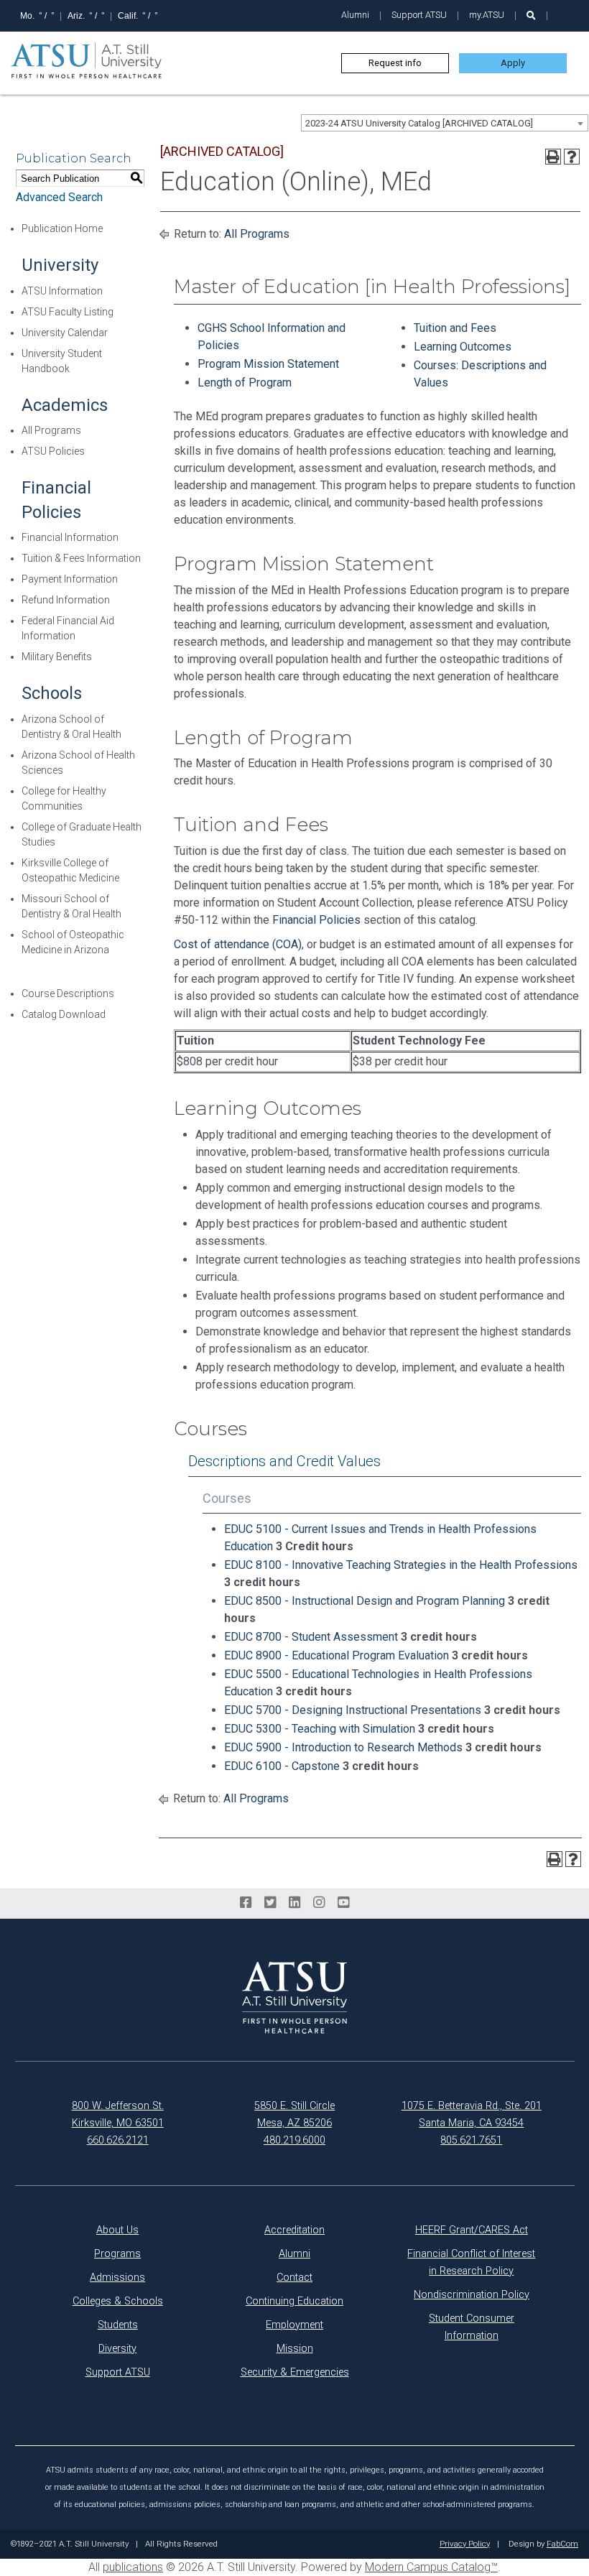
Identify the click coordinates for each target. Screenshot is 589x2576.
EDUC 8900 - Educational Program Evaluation (337, 1655)
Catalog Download (64, 1014)
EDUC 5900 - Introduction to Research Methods (343, 1747)
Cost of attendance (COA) (238, 944)
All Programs (51, 430)
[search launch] (531, 15)
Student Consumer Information (472, 2327)
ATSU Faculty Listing (68, 312)
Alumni (355, 15)
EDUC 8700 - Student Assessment (311, 1637)
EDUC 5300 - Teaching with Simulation (320, 1729)
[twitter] (270, 1903)
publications (133, 2567)
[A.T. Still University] (294, 1998)
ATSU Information (62, 291)
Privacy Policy (465, 2544)
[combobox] (445, 123)
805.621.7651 (471, 2140)
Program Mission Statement (268, 364)
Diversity (117, 2349)
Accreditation (294, 2230)
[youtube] (343, 1903)
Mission (295, 2349)
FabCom (562, 2544)
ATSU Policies (53, 451)
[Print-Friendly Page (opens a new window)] (553, 157)
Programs (117, 2254)
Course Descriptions (68, 993)
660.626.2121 (118, 2140)
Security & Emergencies (295, 2372)
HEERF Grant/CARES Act (472, 2230)
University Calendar (65, 333)
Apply (513, 63)
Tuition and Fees (455, 328)
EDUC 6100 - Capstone (282, 1766)
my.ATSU (487, 15)
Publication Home (62, 228)
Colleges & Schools (118, 2301)
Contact (294, 2278)
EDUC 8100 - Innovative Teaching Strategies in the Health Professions (401, 1565)
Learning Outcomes (463, 347)
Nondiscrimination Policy (472, 2295)
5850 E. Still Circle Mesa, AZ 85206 (294, 2114)
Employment (294, 2325)
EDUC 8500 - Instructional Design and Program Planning (365, 1601)
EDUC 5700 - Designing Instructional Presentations (353, 1710)
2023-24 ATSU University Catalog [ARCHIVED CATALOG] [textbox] (419, 123)
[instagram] (319, 1903)
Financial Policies (316, 920)
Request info (395, 63)
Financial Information (70, 537)
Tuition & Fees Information (81, 558)
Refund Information (66, 600)
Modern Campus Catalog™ (431, 2567)
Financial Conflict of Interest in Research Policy (471, 2262)
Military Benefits (57, 657)
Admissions (117, 2278)
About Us (117, 2230)
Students (118, 2325)
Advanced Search (59, 197)
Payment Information (70, 579)
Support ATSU (419, 15)
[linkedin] (294, 1903)
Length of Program (245, 383)
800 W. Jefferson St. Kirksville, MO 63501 (118, 2114)
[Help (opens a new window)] (572, 157)
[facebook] (246, 1903)
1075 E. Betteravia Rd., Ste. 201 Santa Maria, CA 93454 (472, 2114)
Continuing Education (294, 2301)
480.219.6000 (294, 2140)
